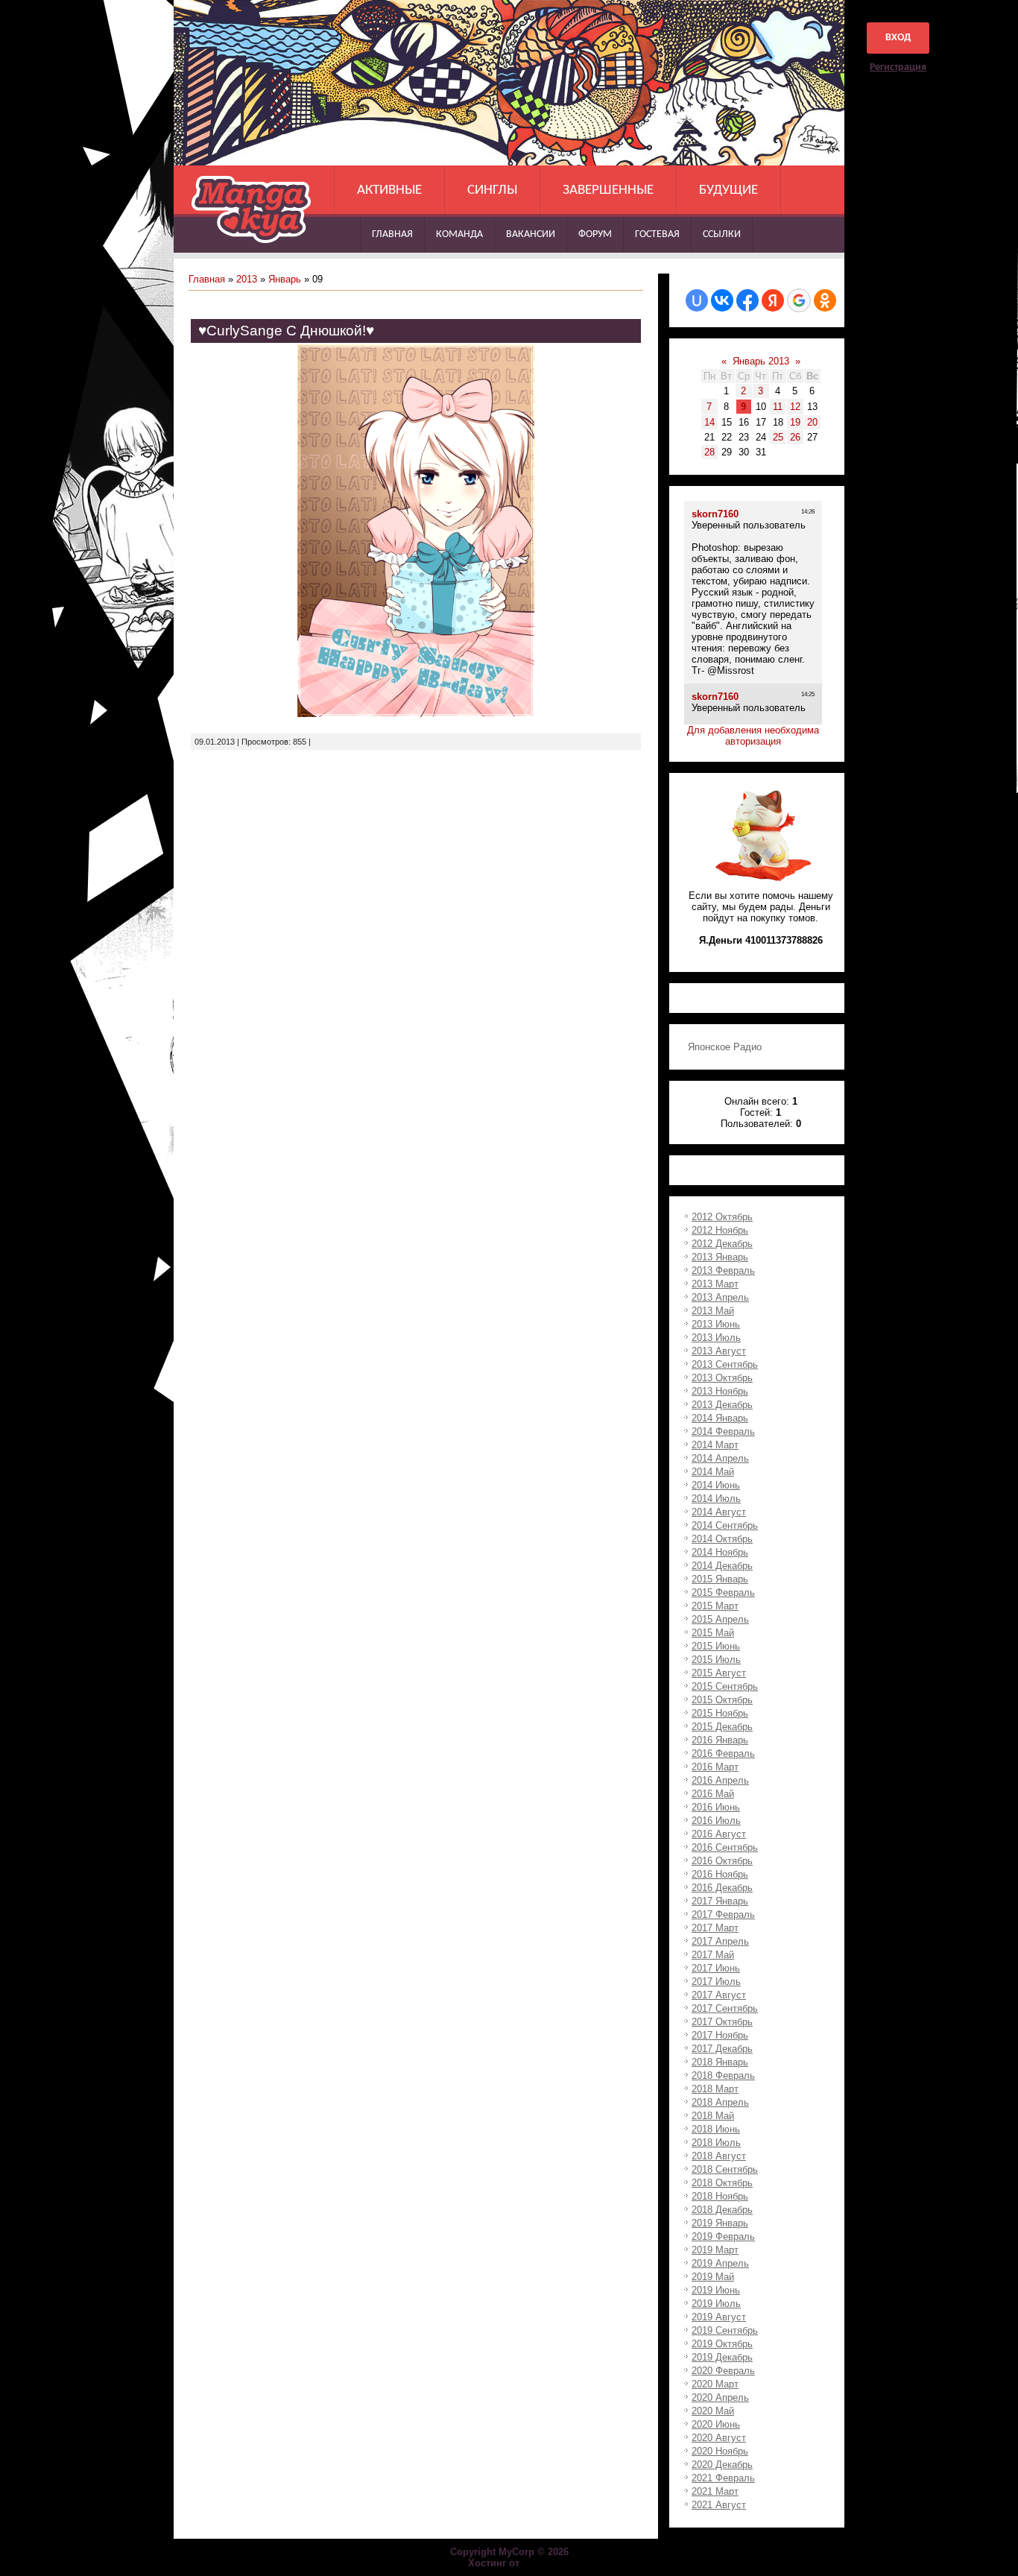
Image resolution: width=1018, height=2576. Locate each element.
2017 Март (715, 1928)
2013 (247, 279)
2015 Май (713, 1633)
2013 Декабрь (722, 1405)
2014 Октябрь (722, 1539)
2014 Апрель (720, 1458)
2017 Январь (720, 1901)
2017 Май (713, 1955)
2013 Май (713, 1311)
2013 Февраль (723, 1270)
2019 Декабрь (722, 2357)
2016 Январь (720, 1740)
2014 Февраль (723, 1431)
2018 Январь (720, 2062)
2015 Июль (716, 1660)
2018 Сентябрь (725, 2169)
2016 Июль (716, 1821)
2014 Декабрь (722, 1566)
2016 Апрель (720, 1780)
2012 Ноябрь (720, 1230)
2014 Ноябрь (720, 1552)
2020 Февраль (723, 2371)
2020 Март (715, 2384)
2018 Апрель (720, 2102)
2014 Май (713, 1472)
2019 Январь (720, 2223)
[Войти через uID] (697, 300)
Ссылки (722, 234)
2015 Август (719, 1673)
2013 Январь (720, 1257)
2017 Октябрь (722, 2022)
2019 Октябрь (722, 2344)
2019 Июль (716, 2304)
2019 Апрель (720, 2263)
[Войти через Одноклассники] (825, 300)
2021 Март (715, 2491)
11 (778, 407)
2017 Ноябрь (720, 2035)
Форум (595, 234)
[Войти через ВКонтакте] (722, 300)
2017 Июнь (716, 1968)
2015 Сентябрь (725, 1686)
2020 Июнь (716, 2424)
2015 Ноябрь (720, 1713)
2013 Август (719, 1351)
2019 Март (715, 2250)
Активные (389, 190)
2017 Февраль (723, 1914)
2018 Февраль (723, 2075)
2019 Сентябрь (725, 2330)
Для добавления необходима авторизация (753, 736)
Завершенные (608, 190)
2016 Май (713, 1794)
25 (778, 437)
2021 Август (719, 2505)
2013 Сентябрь (725, 1364)
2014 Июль (716, 1499)
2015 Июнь (716, 1646)
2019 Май (713, 2277)
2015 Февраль (723, 1592)
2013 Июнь (716, 1324)
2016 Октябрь (722, 1861)
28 (709, 452)
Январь (285, 279)
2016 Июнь (716, 1807)
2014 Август (719, 1512)
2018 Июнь (716, 2129)
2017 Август (719, 1995)
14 (709, 422)
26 (795, 437)
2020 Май (713, 2411)
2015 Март (715, 1606)
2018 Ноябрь (720, 2196)
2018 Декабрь (722, 2210)
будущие (728, 190)
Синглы (492, 190)
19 (795, 422)
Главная (392, 234)
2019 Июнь (716, 2290)
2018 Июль (716, 2143)
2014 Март (715, 1445)
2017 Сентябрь (725, 2008)
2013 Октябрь (722, 1378)
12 (795, 407)
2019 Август (719, 2317)
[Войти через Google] (799, 300)
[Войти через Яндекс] (773, 300)
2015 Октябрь (722, 1700)
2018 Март (715, 2089)
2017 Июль (716, 1982)
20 (812, 422)
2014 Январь (720, 1418)
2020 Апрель (720, 2397)
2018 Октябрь (722, 2183)
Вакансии (531, 234)
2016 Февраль (723, 1753)
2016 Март (715, 1767)
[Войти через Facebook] (747, 300)
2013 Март (715, 1284)
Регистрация (898, 67)
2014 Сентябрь (725, 1525)
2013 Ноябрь (720, 1391)
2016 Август (719, 1834)
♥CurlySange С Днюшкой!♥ (286, 331)
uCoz (537, 2563)
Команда (459, 234)
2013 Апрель (720, 1297)
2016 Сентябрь (725, 1847)
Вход (898, 38)
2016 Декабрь (722, 1888)
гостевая (657, 234)
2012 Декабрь (722, 1244)
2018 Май (713, 2116)
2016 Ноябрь (720, 1874)
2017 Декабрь (722, 2049)
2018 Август (719, 2156)
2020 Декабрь (722, 2465)
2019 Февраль (723, 2236)
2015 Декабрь (722, 1727)
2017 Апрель (720, 1941)
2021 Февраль (723, 2478)
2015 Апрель (720, 1619)
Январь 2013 (761, 361)
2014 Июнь (716, 1485)
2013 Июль (716, 1338)
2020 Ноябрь (720, 2451)
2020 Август (719, 2438)
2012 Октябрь (722, 1217)
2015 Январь (720, 1579)
